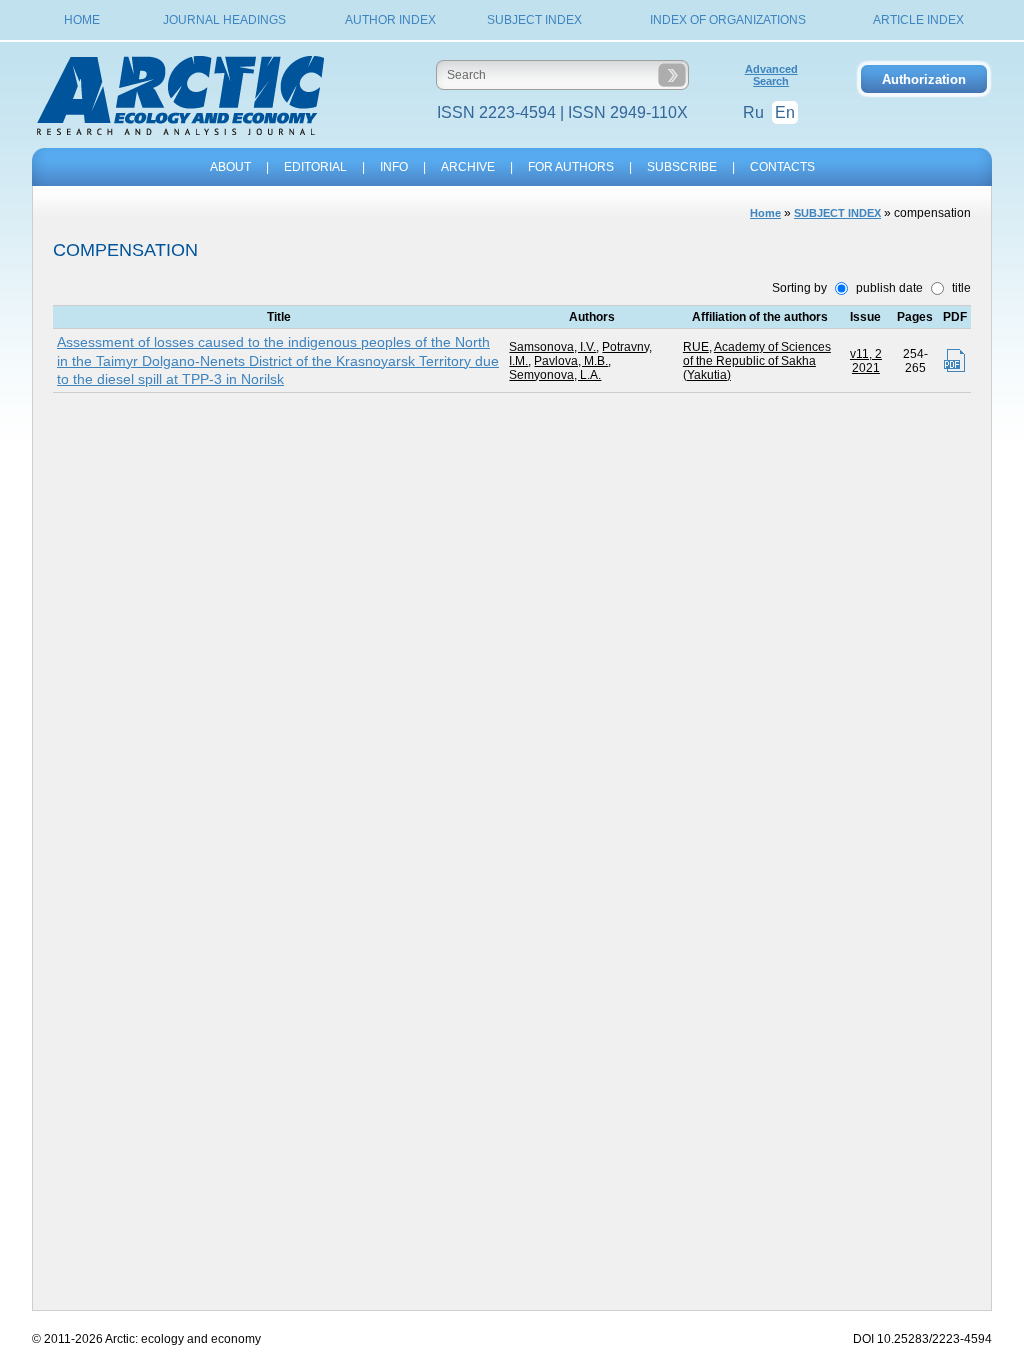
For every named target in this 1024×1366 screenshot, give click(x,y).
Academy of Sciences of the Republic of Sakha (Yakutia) (757, 361)
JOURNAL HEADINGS (224, 20)
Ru (753, 112)
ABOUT (230, 167)
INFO (394, 167)
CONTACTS (782, 167)
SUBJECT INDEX (534, 20)
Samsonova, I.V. (552, 347)
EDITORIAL (315, 167)
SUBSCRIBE (682, 167)
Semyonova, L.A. (555, 375)
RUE (696, 347)
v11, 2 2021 (866, 361)
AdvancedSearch (771, 75)
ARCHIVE (468, 167)
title (960, 288)
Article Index (918, 20)
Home (82, 20)
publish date (888, 288)
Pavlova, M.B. (571, 361)
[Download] (954, 360)
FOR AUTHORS (571, 167)
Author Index (390, 20)
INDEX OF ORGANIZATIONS (728, 20)
